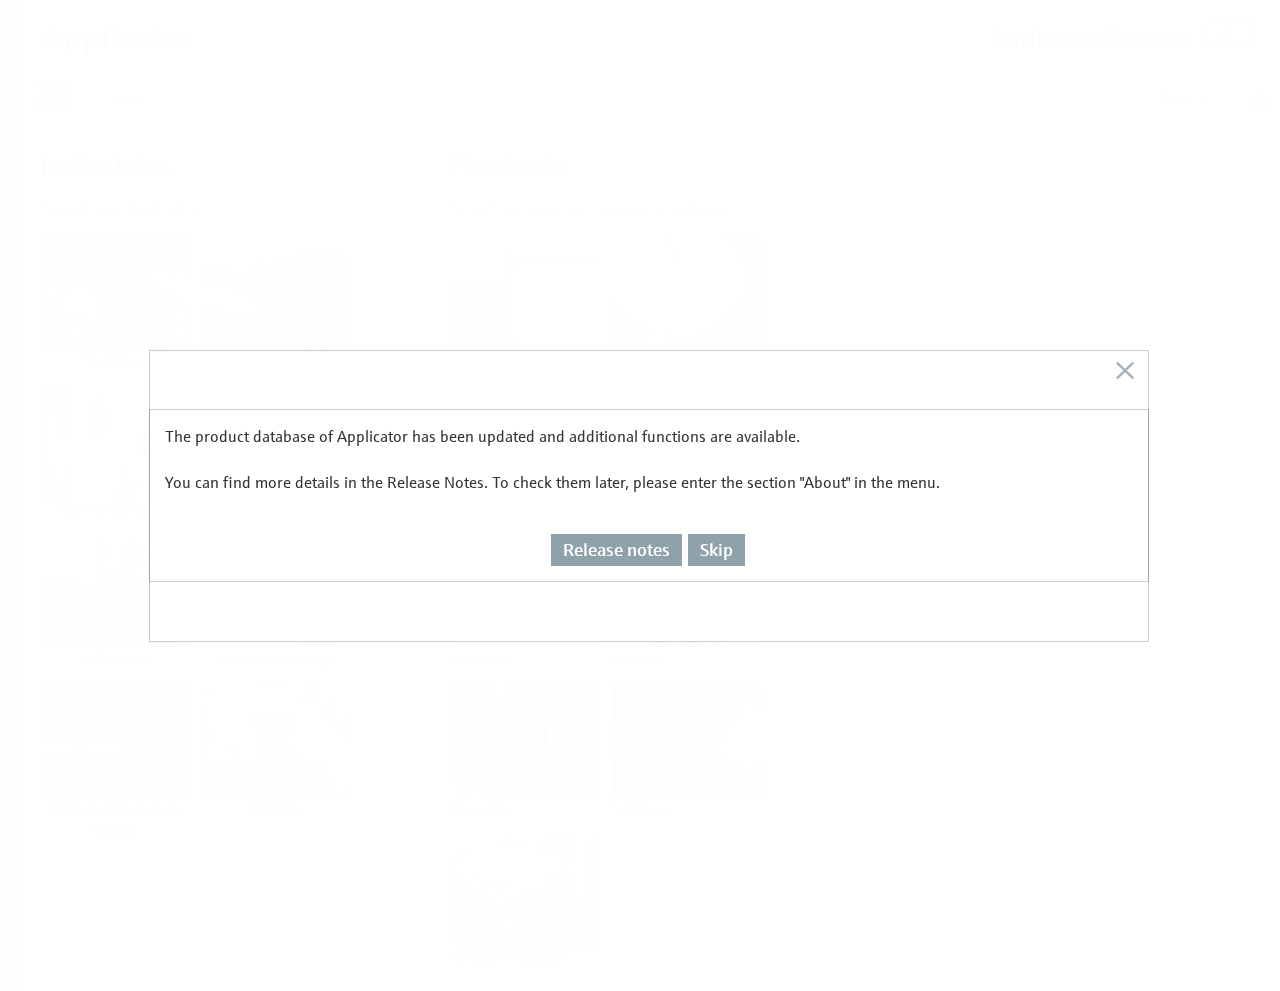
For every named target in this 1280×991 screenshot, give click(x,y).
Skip (716, 549)
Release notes (616, 549)
